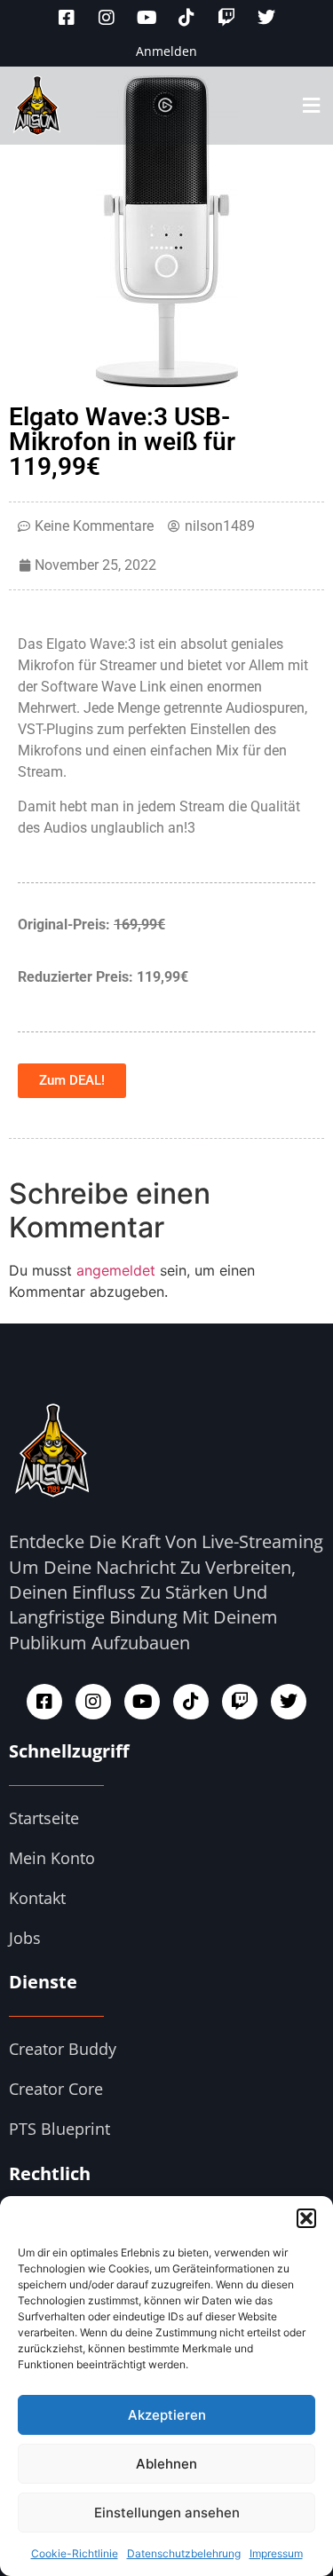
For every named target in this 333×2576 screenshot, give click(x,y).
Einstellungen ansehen (167, 2513)
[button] (306, 2218)
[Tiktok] (186, 18)
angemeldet (116, 1270)
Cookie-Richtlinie (75, 2553)
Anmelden (166, 51)
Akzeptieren (167, 2415)
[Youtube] (147, 18)
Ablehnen (166, 2464)
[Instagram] (107, 18)
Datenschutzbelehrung (184, 2553)
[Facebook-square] (67, 18)
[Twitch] (226, 18)
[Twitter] (266, 18)
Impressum (276, 2553)
